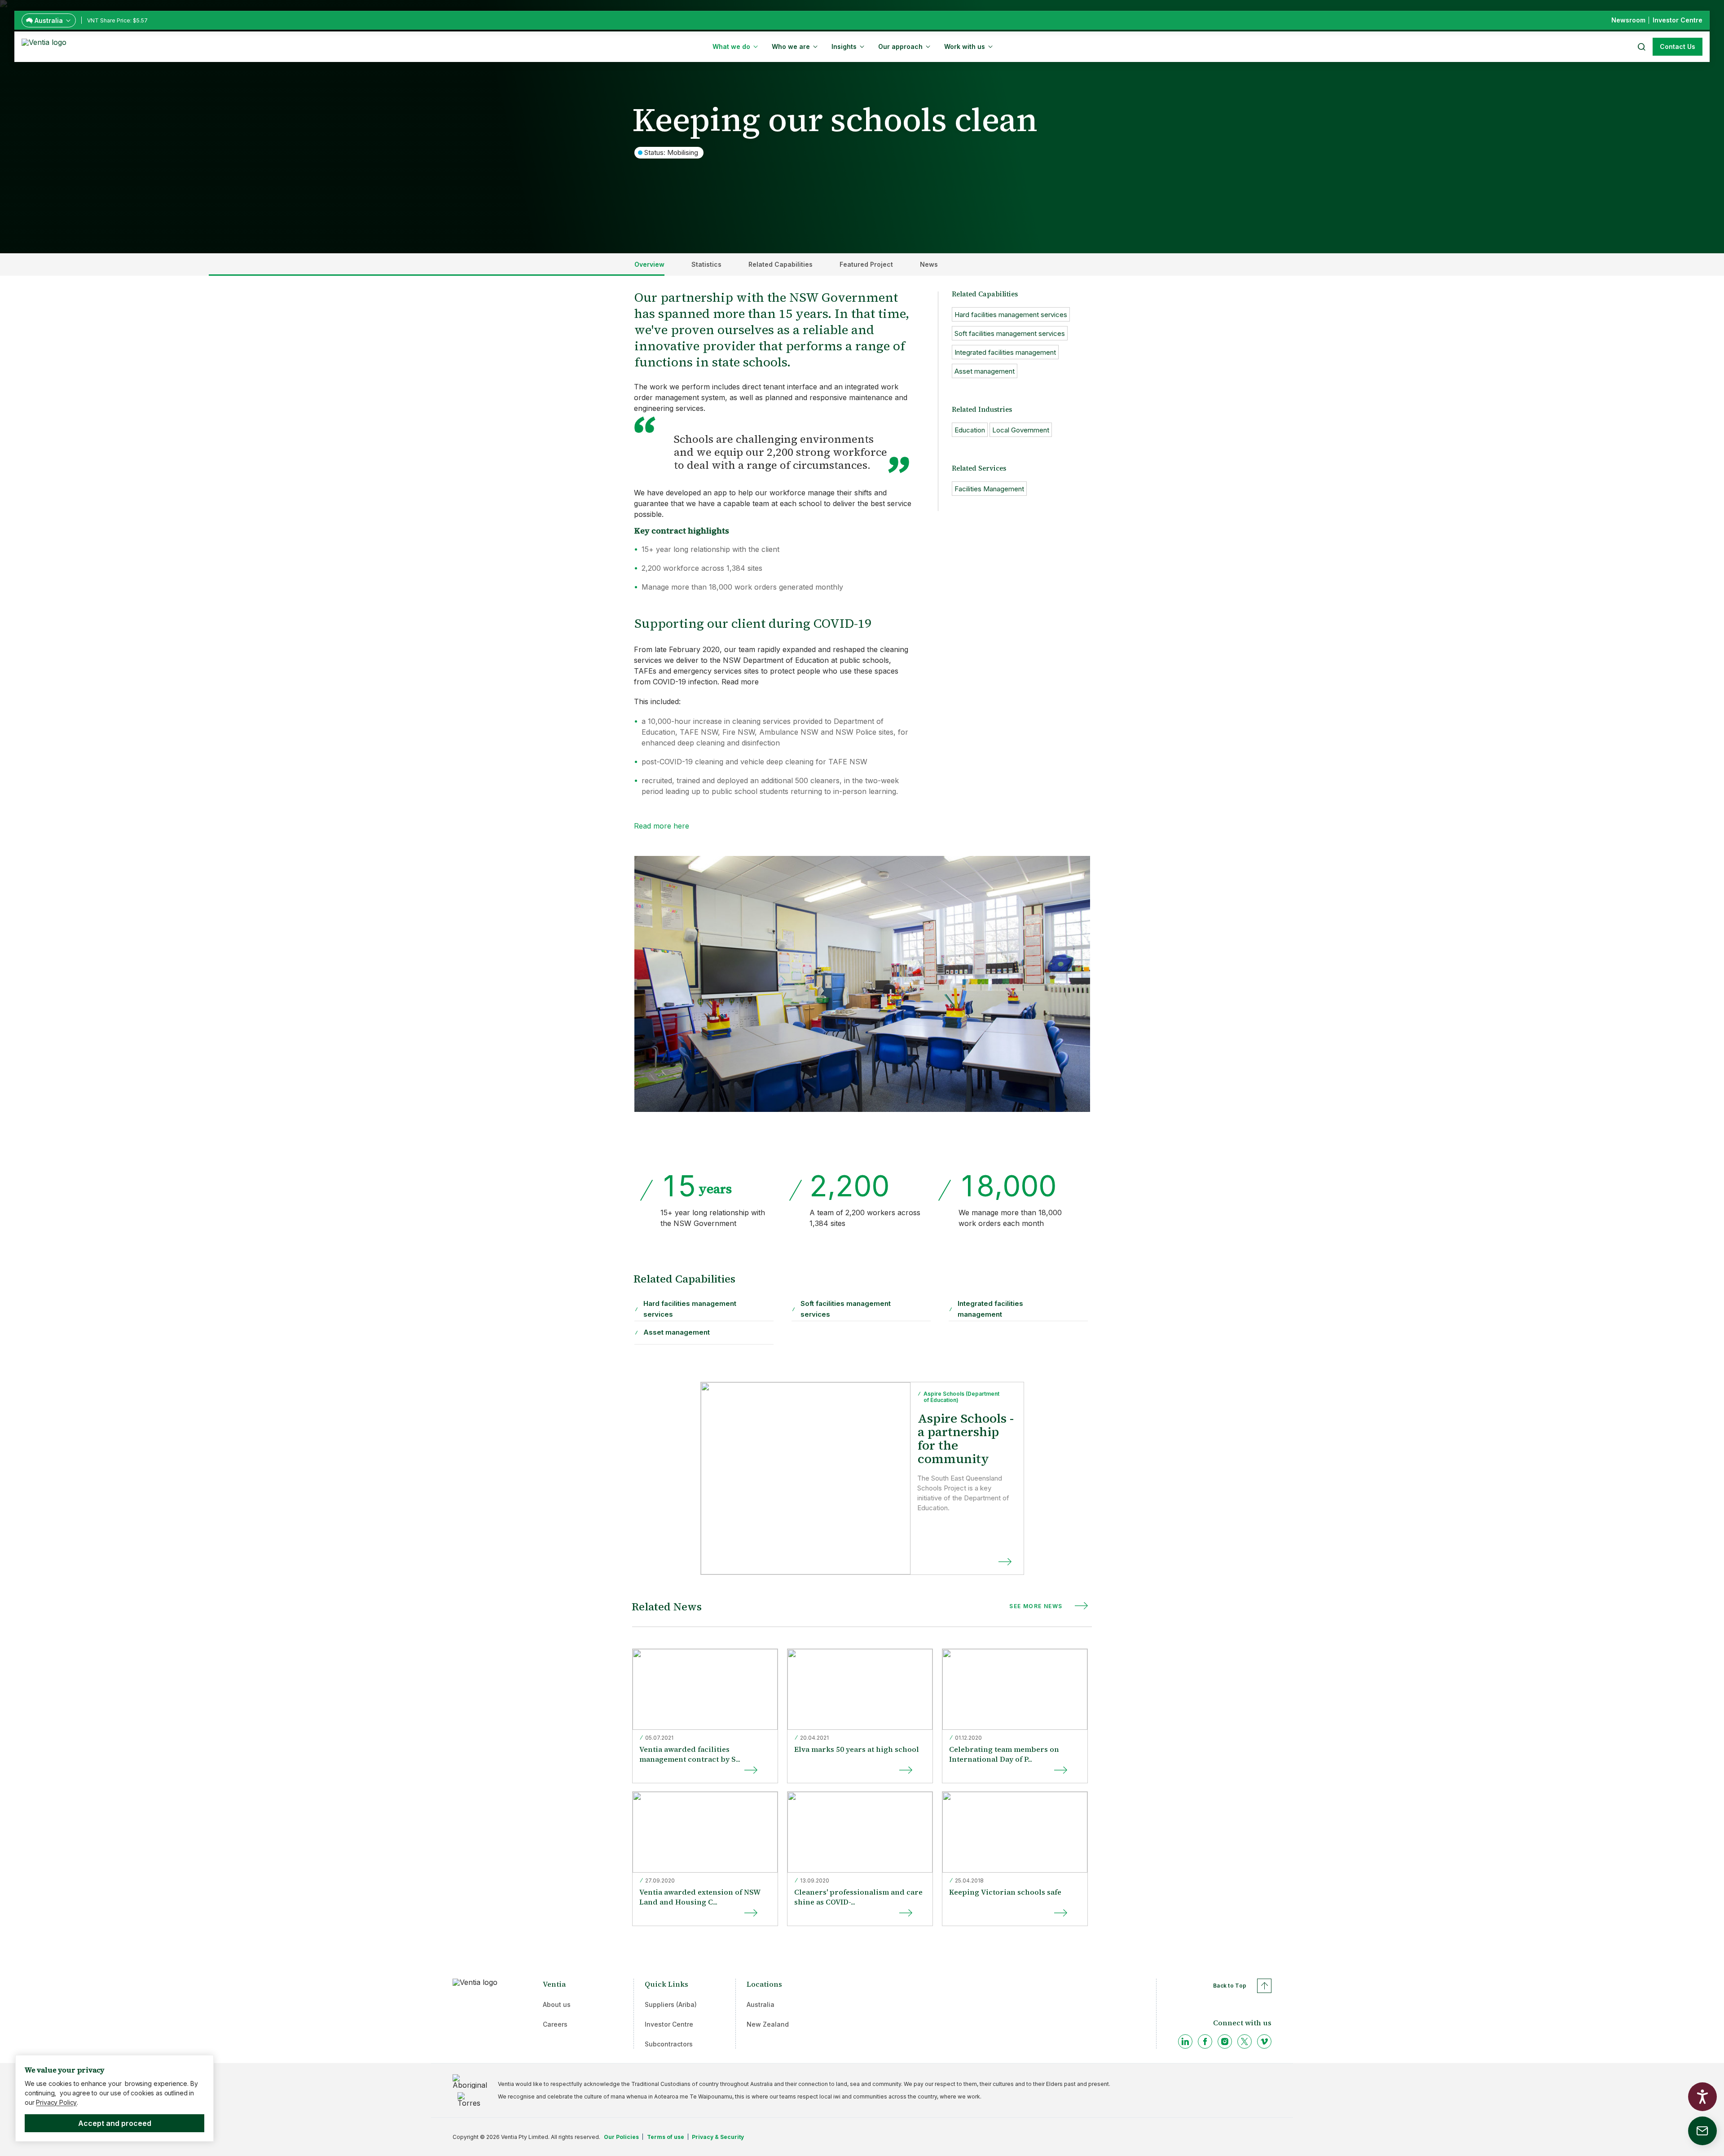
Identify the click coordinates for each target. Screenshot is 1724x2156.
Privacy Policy (56, 2102)
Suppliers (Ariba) (671, 2004)
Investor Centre (669, 2024)
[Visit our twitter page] (1245, 2041)
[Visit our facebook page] (1205, 2041)
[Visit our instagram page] (1225, 2041)
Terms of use (666, 2137)
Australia (761, 2004)
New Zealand (768, 2024)
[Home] (46, 46)
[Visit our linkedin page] (1185, 2041)
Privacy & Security (718, 2137)
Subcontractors (669, 2044)
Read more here (662, 826)
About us (557, 2004)
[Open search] (1641, 47)
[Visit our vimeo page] (1264, 2041)
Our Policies (621, 2137)
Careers (555, 2024)
